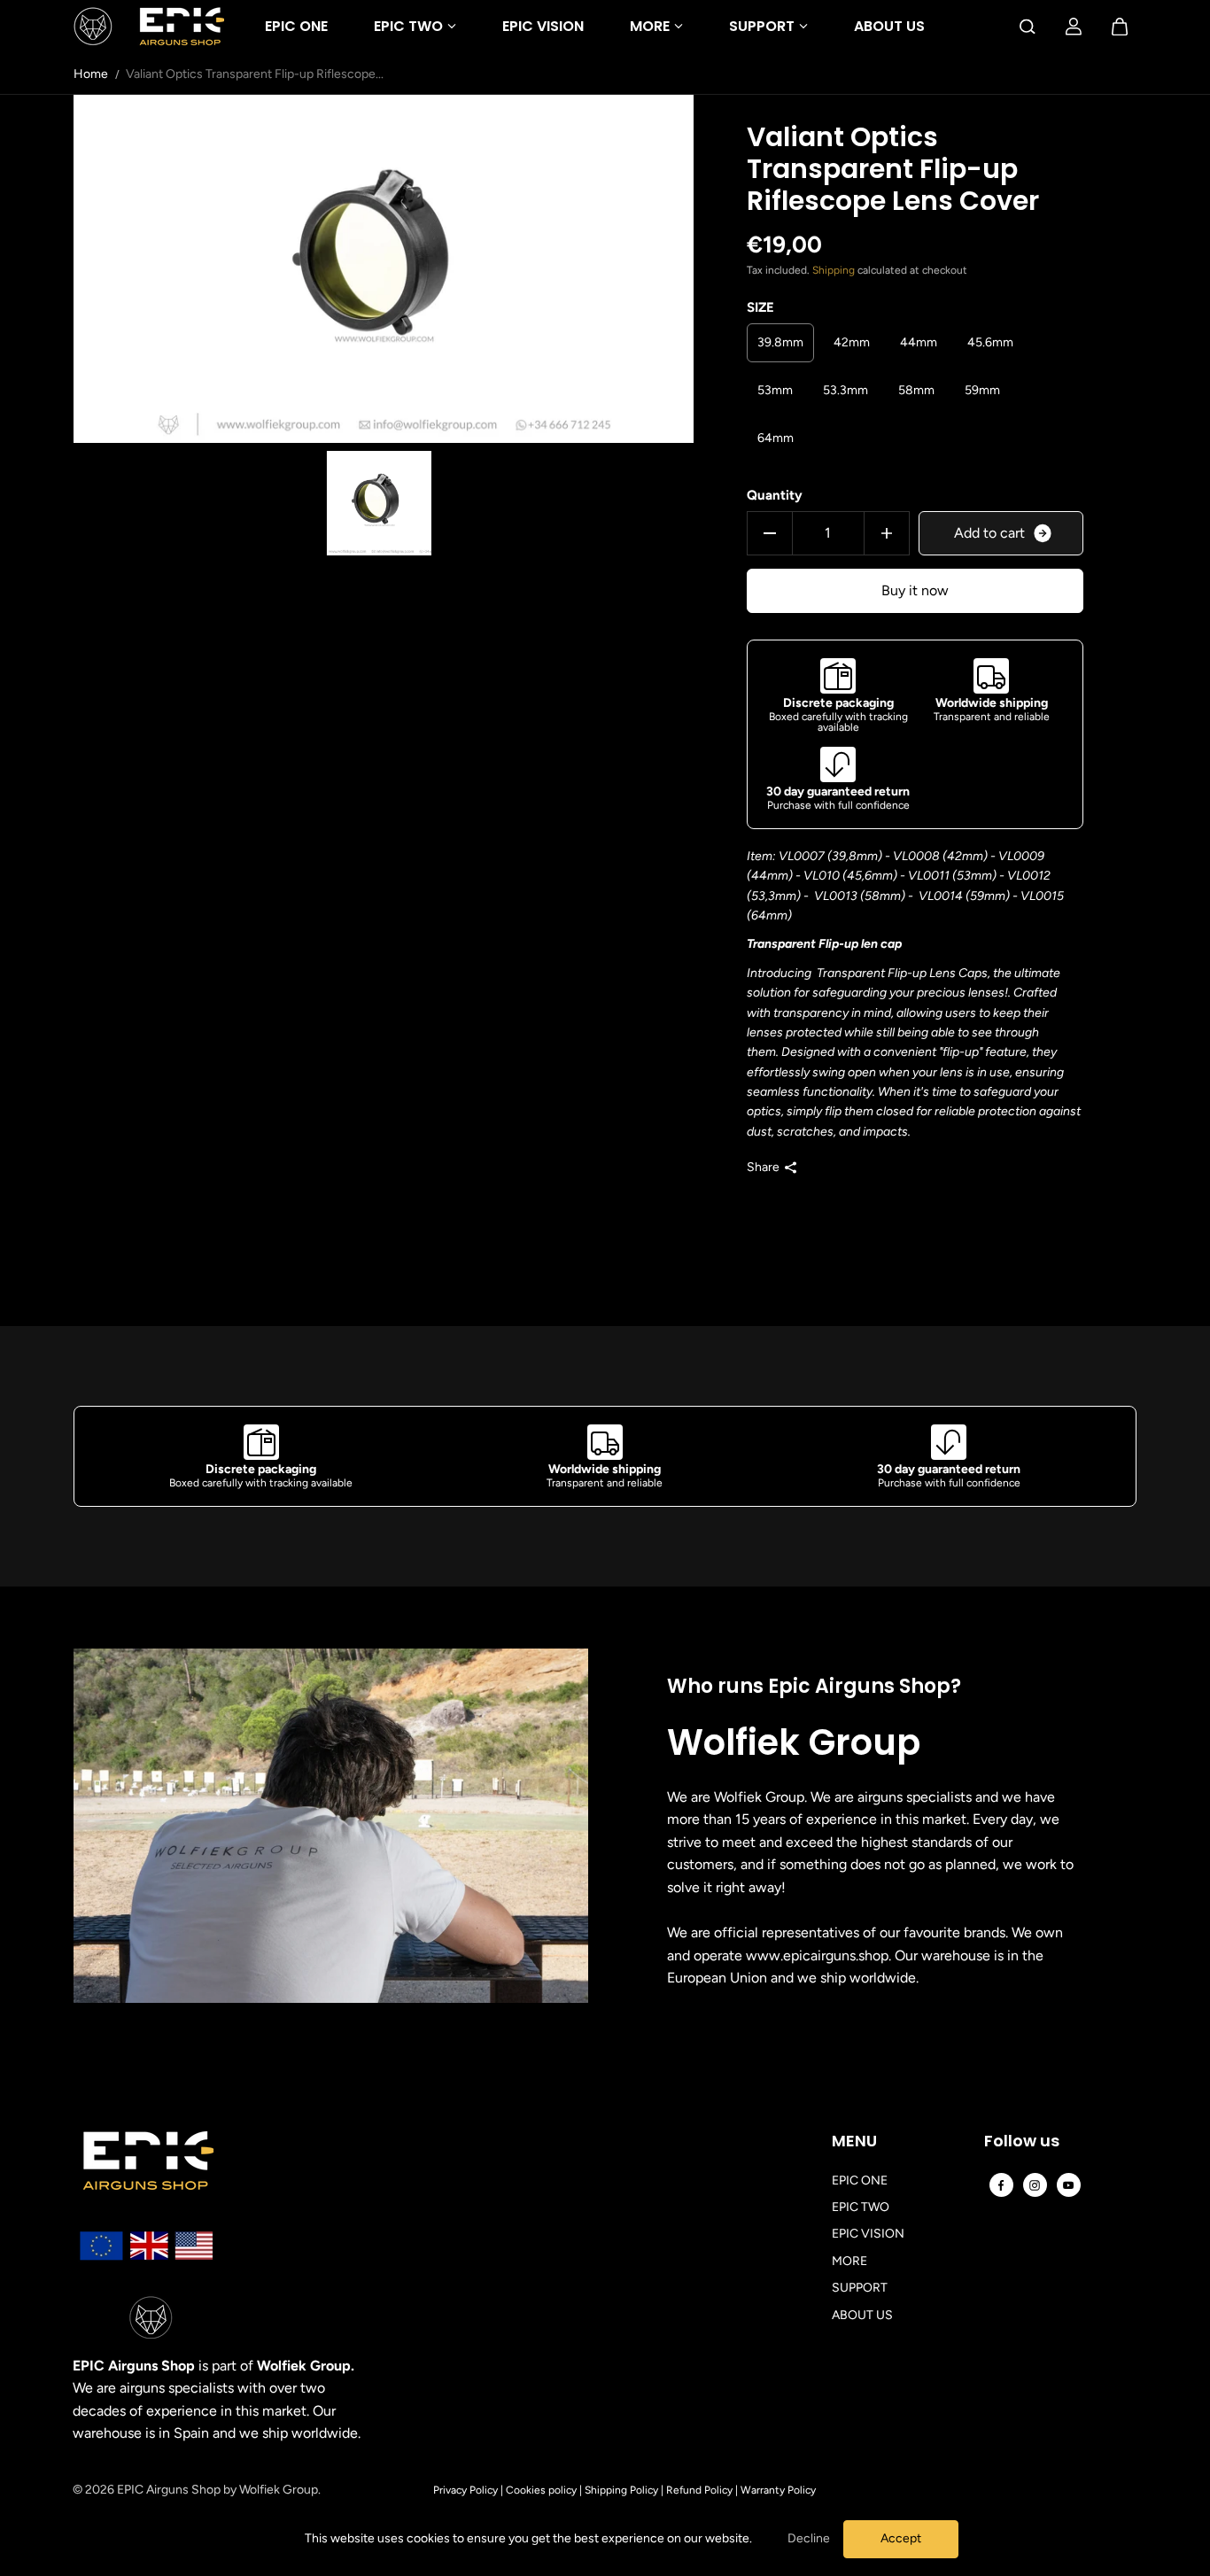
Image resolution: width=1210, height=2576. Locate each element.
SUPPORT (762, 26)
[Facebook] (1001, 2185)
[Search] (1028, 27)
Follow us (1022, 2141)
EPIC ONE (296, 26)
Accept (901, 2538)
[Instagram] (1035, 2185)
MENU (854, 2141)
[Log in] (1074, 27)
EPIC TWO (408, 26)
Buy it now (915, 590)
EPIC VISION (543, 26)
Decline (809, 2538)
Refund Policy (699, 2490)
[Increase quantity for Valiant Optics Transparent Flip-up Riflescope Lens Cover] (887, 533)
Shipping (834, 270)
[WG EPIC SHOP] (149, 27)
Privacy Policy (465, 2490)
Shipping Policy (621, 2490)
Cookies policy (541, 2490)
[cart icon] (1120, 27)
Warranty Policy (778, 2490)
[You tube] (1068, 2185)
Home (91, 74)
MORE (650, 26)
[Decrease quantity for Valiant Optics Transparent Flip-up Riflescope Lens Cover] (770, 533)
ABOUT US (889, 26)
